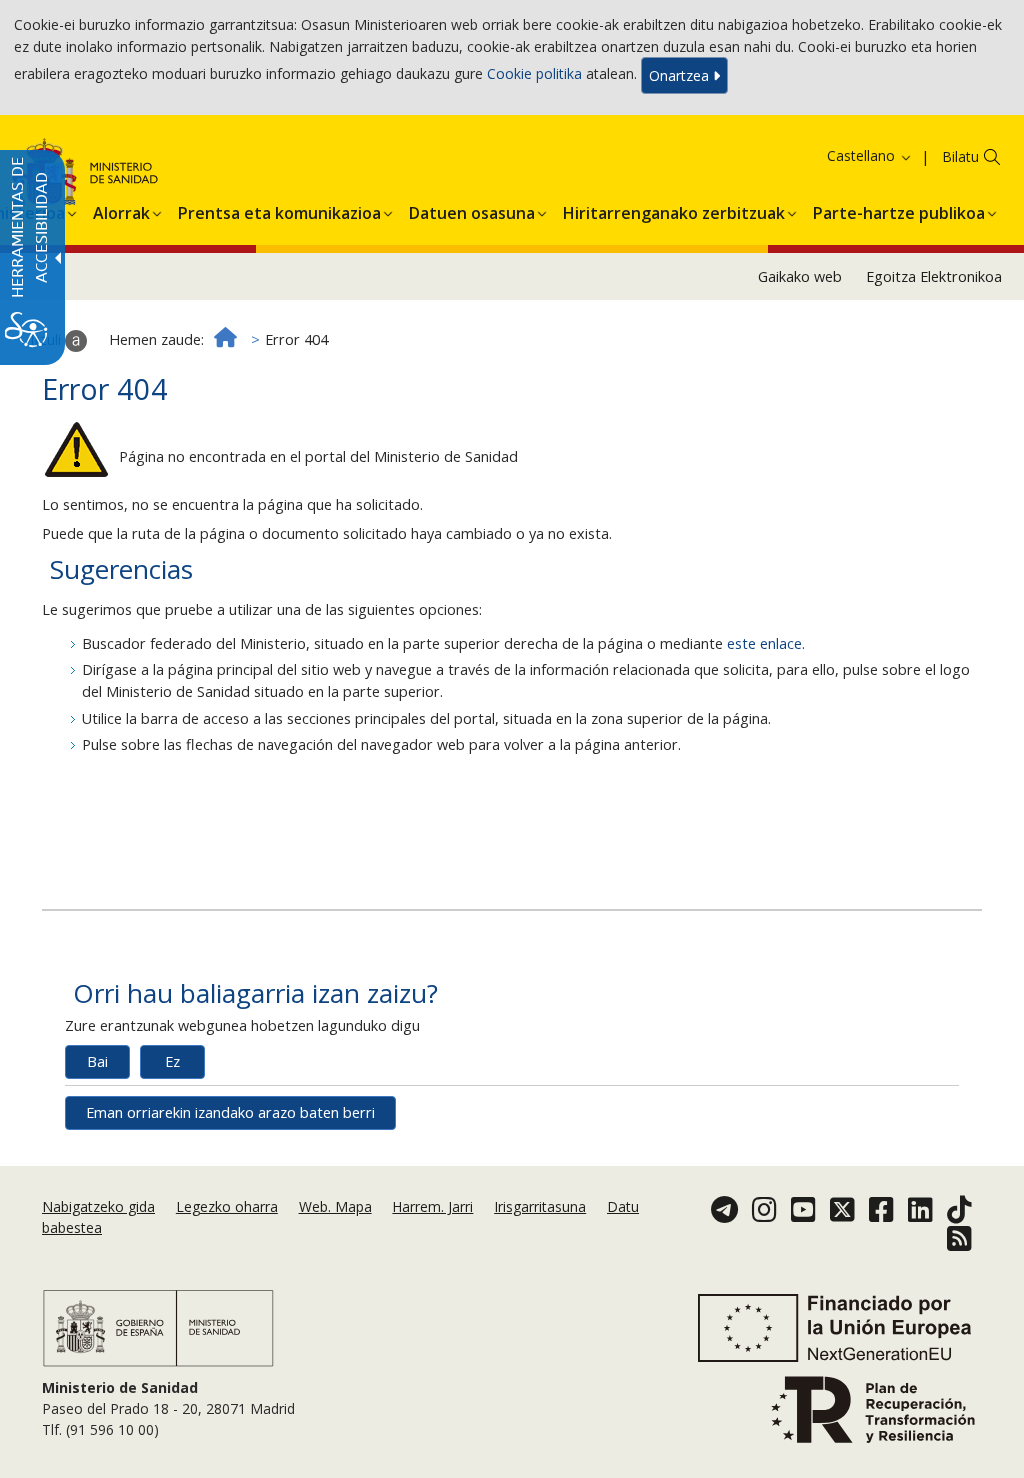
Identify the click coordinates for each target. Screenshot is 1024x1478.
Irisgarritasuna (540, 1206)
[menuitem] (121, 210)
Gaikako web (800, 276)
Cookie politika (534, 73)
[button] (844, 155)
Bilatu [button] (960, 156)
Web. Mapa (335, 1206)
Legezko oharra (227, 1206)
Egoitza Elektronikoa (934, 276)
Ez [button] (172, 1061)
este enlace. (766, 643)
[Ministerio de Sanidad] (158, 1326)
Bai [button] (97, 1061)
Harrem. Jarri (432, 1206)
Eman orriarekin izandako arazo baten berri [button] (230, 1112)
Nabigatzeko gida (98, 1206)
